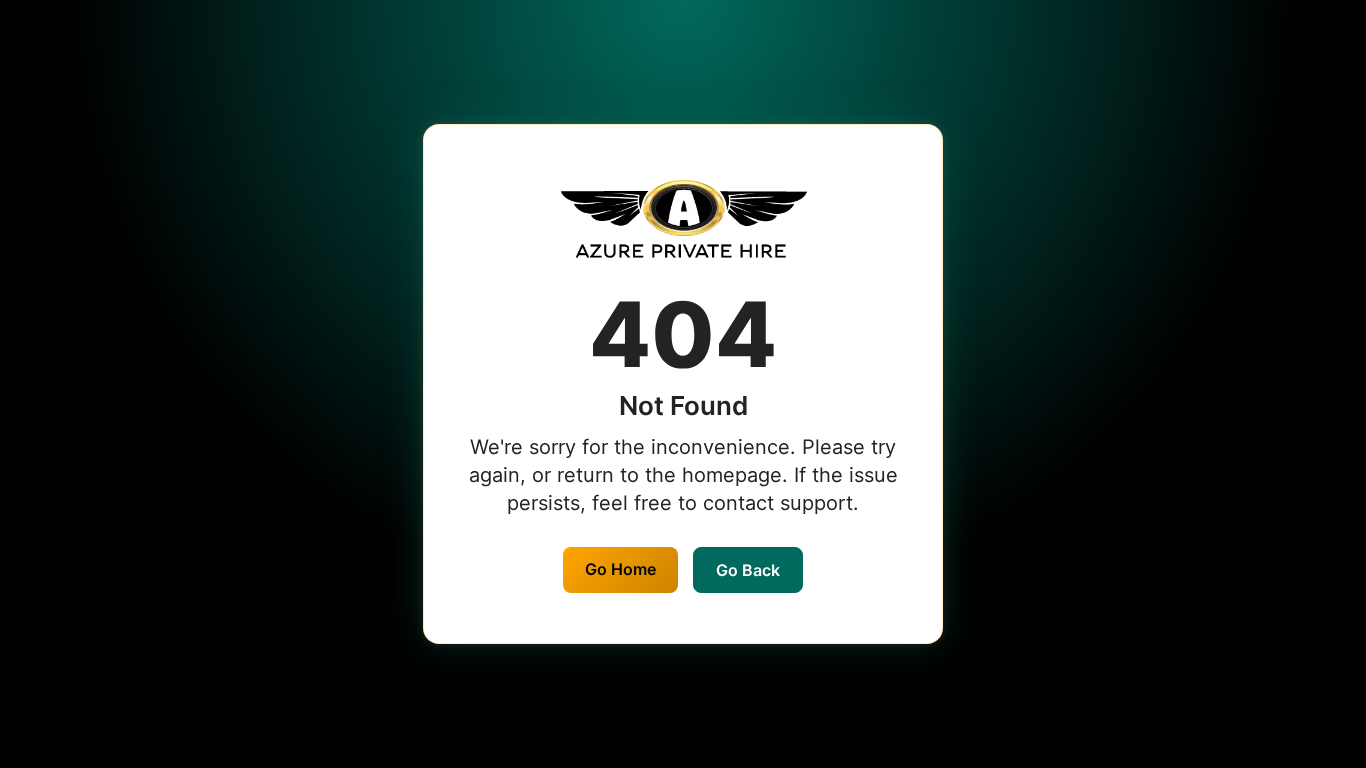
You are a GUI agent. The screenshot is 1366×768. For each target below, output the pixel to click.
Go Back (748, 570)
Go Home (620, 569)
